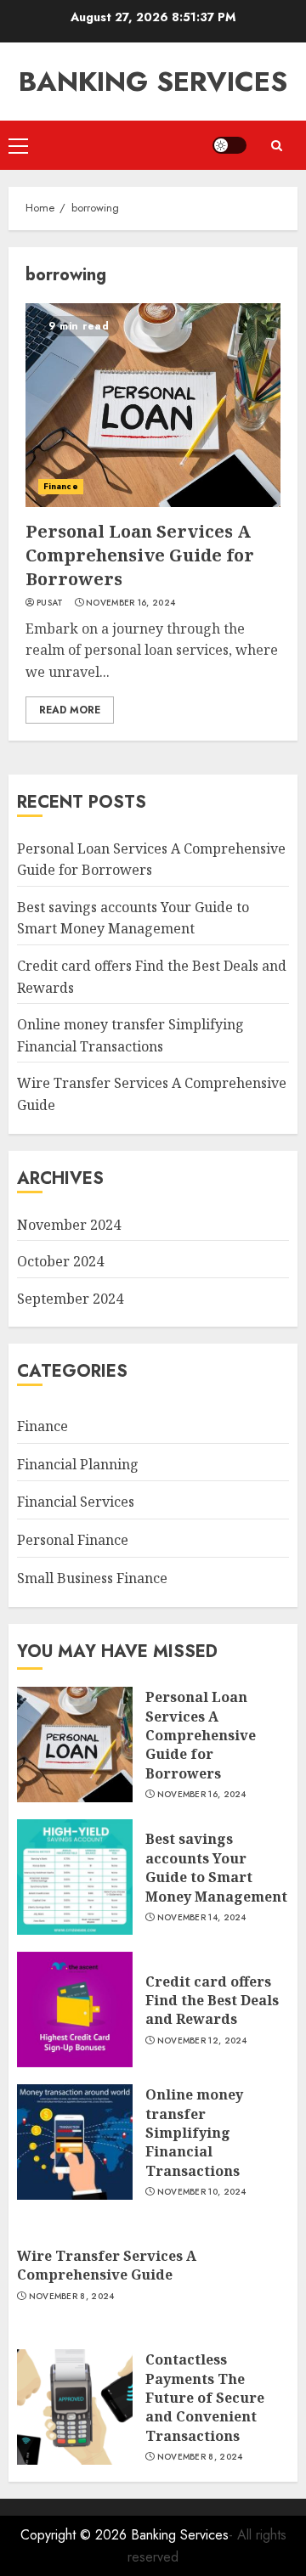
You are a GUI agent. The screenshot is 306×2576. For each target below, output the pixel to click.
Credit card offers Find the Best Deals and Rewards (212, 2001)
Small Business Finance (92, 1578)
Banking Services (153, 82)
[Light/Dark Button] (229, 145)
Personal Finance (73, 1540)
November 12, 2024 (202, 2041)
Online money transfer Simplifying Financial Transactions (194, 2133)
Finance (61, 486)
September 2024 (70, 1299)
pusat (50, 603)
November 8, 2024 (72, 2297)
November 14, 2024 (202, 1918)
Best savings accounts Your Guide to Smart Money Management (133, 918)
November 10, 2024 (202, 2192)
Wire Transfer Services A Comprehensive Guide (107, 2265)
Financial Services (76, 1502)
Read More (70, 710)
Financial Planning (78, 1464)
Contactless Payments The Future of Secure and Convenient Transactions (205, 2398)
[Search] (276, 146)
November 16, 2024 (130, 603)
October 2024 (60, 1261)
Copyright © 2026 (76, 2535)
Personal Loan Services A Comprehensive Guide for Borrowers (140, 555)
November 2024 (69, 1225)
